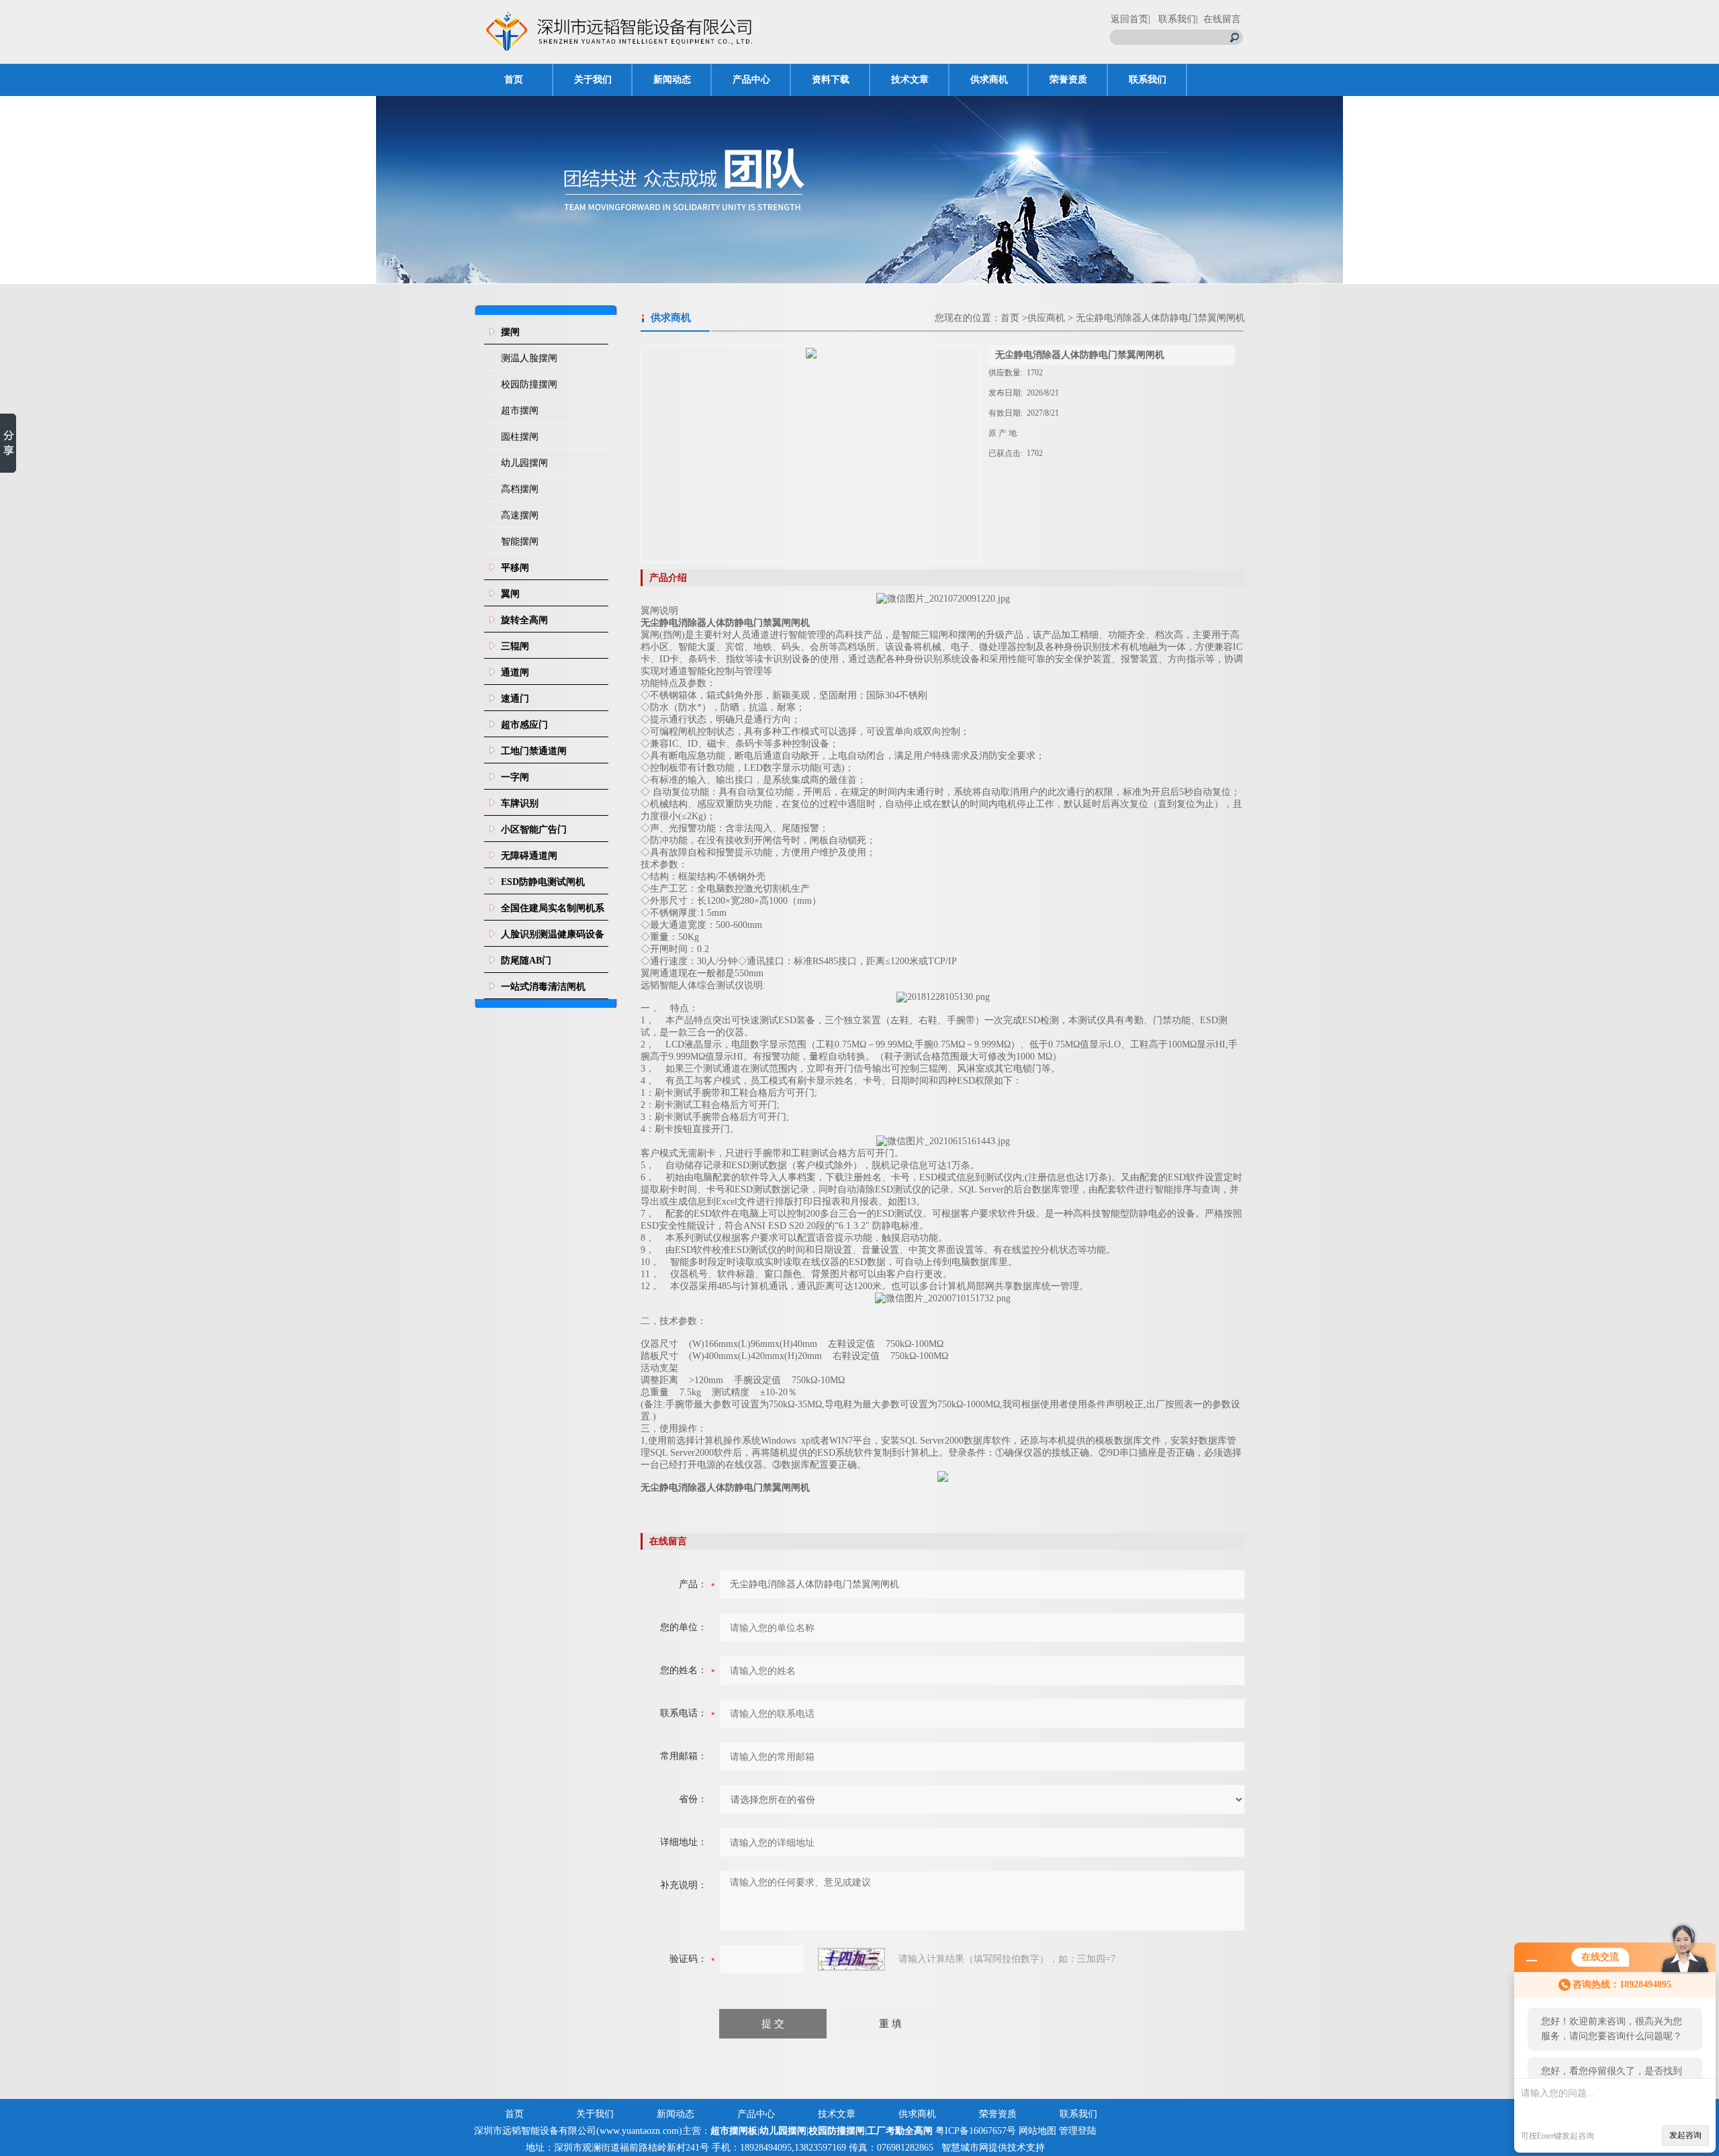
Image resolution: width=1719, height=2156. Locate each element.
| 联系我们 (1172, 19)
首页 (514, 80)
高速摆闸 (520, 515)
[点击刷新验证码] (851, 1959)
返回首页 (1129, 19)
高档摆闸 (520, 489)
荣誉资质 (1068, 80)
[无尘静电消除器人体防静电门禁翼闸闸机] (811, 454)
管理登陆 (1078, 2131)
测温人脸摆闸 (529, 358)
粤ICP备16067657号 (976, 2131)
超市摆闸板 (734, 2131)
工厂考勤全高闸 (900, 2131)
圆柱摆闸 (520, 437)
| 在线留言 (1218, 19)
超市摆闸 (520, 411)
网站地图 (1037, 2131)
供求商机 (989, 80)
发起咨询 (1685, 2135)
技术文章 (910, 80)
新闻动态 (672, 80)
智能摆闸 (520, 542)
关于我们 (593, 80)
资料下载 (831, 80)
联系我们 (1148, 80)
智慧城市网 (965, 2148)
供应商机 (1046, 318)
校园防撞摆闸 (529, 384)
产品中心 (751, 80)
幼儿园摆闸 (524, 463)
